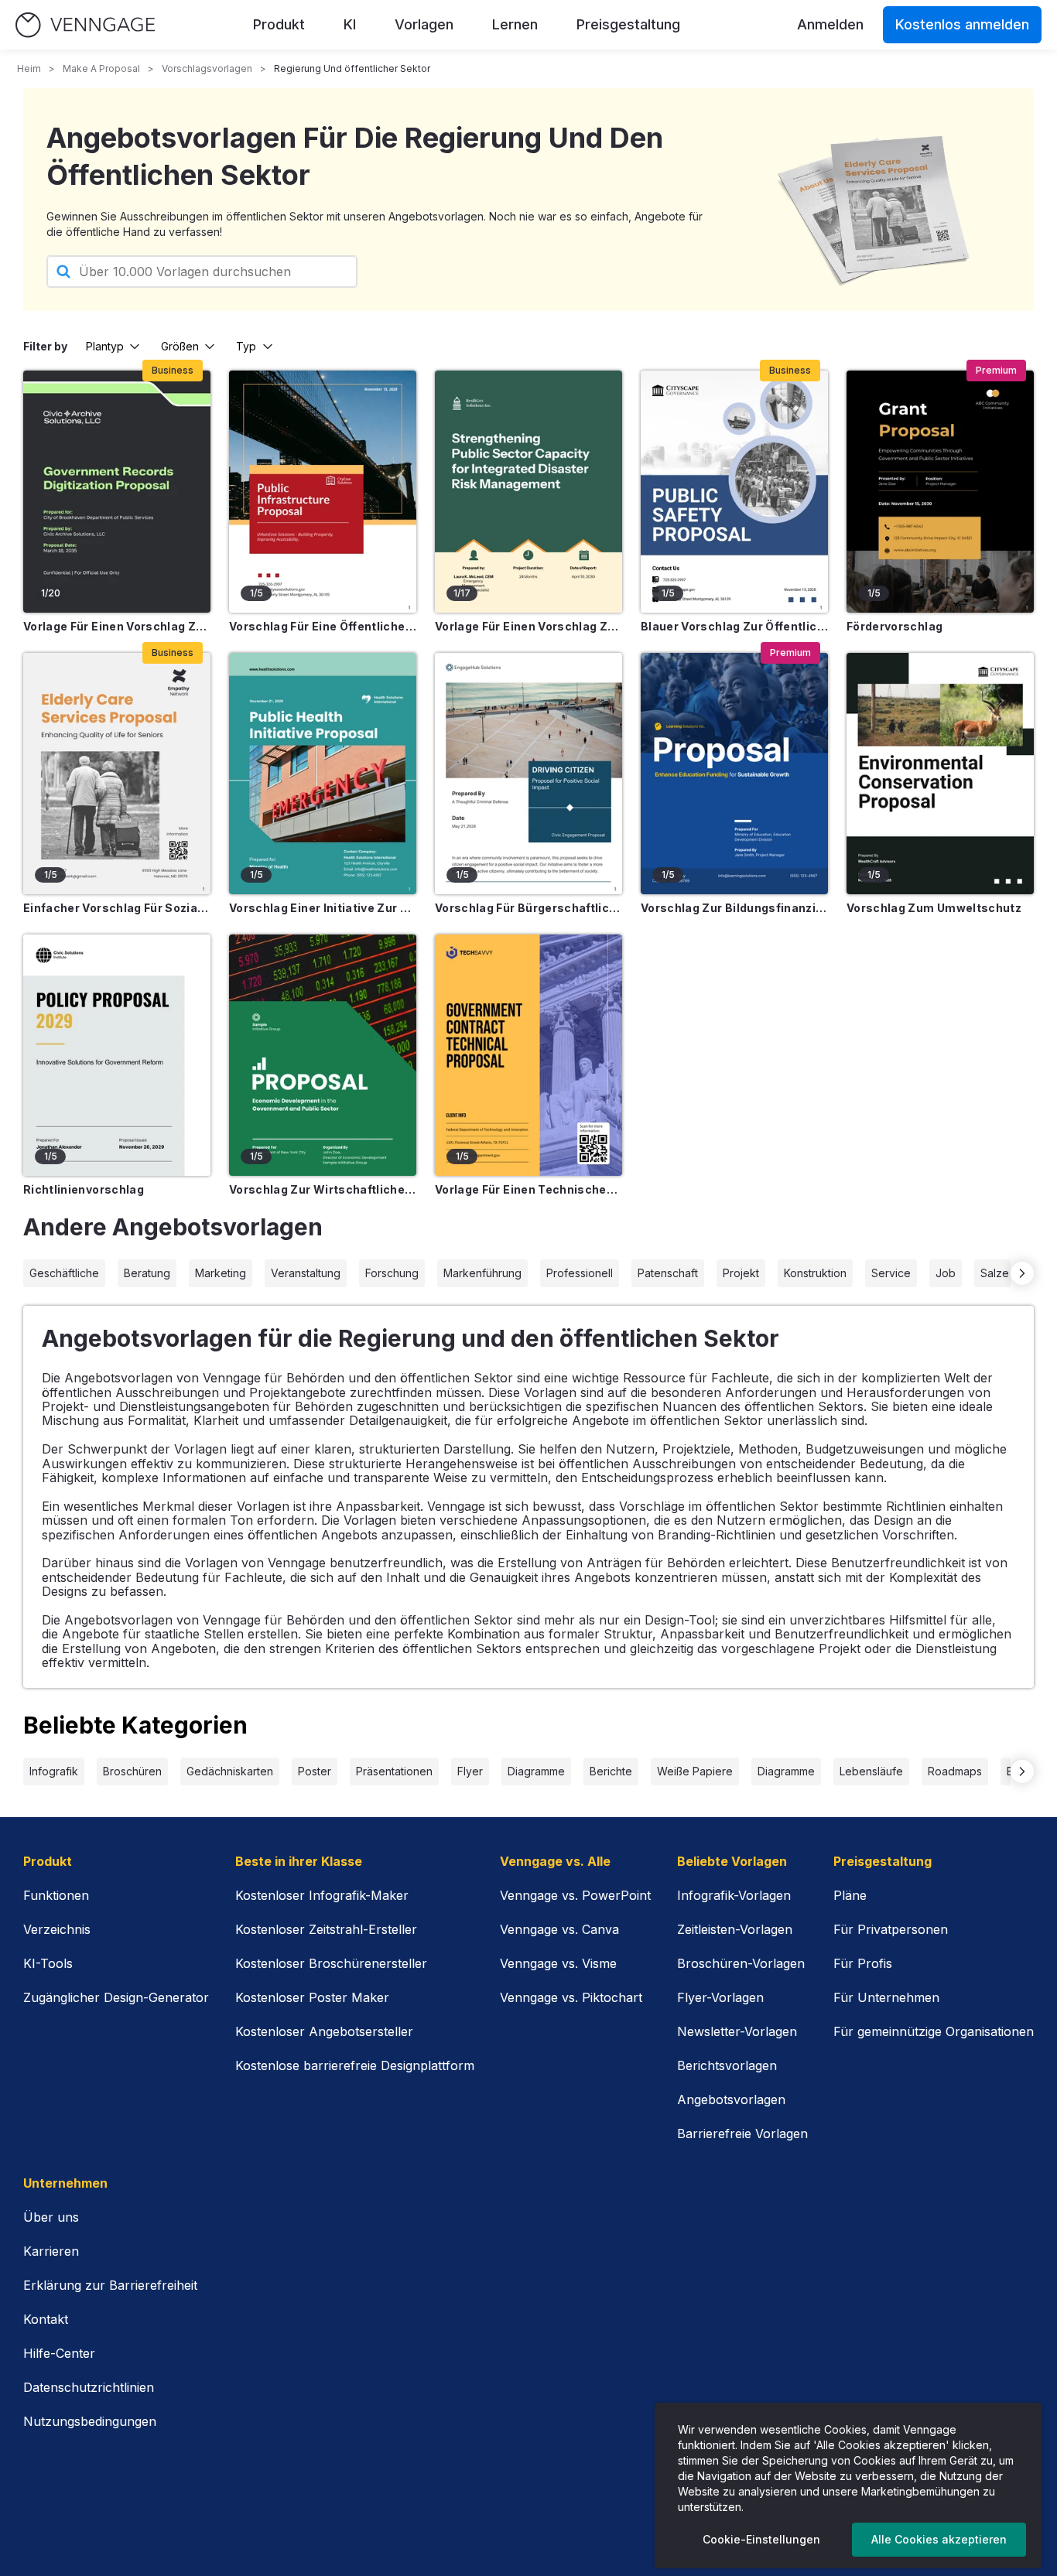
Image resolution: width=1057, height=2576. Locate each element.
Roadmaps (955, 1771)
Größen (180, 346)
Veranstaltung (306, 1273)
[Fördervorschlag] (940, 491)
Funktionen (56, 1895)
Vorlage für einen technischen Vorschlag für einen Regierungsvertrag (528, 1189)
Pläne (850, 1895)
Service (891, 1273)
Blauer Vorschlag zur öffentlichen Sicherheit (734, 626)
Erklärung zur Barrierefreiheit (110, 2285)
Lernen (515, 24)
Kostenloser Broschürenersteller (331, 1963)
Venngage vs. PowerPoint (575, 1895)
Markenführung (482, 1273)
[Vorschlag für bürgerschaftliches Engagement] (528, 774)
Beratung (147, 1273)
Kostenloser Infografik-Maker (322, 1895)
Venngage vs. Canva (559, 1929)
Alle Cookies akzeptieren (939, 2539)
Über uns (51, 2217)
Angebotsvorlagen (731, 2099)
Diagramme (536, 1771)
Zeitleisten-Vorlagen (735, 1929)
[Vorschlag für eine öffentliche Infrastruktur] (323, 491)
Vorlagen (424, 24)
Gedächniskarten (230, 1771)
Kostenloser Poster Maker (312, 1997)
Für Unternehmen (886, 1997)
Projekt (741, 1273)
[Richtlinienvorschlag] (117, 1055)
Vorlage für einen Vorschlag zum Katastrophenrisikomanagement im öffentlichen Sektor (528, 626)
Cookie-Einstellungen (761, 2539)
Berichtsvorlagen (727, 2065)
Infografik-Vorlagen (734, 1895)
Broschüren (132, 1771)
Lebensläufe (871, 1771)
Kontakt (46, 2319)
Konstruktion (815, 1273)
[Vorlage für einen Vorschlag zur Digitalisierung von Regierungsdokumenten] (117, 491)
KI (350, 24)
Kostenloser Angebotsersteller (324, 2031)
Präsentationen (394, 1771)
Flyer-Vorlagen (720, 1997)
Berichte (611, 1771)
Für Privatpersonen (891, 1929)
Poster (315, 1771)
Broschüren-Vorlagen (741, 1963)
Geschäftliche (64, 1273)
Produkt (279, 24)
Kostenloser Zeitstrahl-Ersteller (326, 1929)
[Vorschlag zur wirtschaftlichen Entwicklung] (323, 1055)
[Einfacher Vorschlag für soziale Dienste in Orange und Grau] (117, 774)
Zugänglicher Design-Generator (116, 1997)
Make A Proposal (101, 68)
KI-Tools (48, 1963)
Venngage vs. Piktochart (571, 1997)
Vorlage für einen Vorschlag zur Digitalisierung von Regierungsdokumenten (117, 626)
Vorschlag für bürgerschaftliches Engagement (528, 908)
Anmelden (830, 24)
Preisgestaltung (628, 24)
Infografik (54, 1771)
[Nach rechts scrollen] (1022, 1273)
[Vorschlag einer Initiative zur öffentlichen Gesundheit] (323, 774)
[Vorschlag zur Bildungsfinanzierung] (734, 774)
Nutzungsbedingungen (90, 2421)
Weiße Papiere (695, 1771)
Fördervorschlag (895, 626)
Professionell (580, 1273)
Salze (995, 1273)
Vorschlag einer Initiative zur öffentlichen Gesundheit (323, 908)
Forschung (392, 1273)
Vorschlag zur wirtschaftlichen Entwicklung (323, 1189)
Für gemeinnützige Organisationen (934, 2031)
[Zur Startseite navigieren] (85, 25)
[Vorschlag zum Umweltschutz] (940, 774)
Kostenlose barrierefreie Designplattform (355, 2065)
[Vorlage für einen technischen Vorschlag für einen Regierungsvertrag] (528, 1055)
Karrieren (51, 2251)
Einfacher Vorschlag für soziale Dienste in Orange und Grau (117, 908)
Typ (246, 346)
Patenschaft (668, 1273)
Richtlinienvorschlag (84, 1189)
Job (946, 1273)
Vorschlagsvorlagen (207, 68)
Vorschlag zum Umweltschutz (934, 908)
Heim (29, 68)
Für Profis (863, 1963)
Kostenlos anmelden (962, 24)
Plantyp (105, 346)
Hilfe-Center (59, 2353)
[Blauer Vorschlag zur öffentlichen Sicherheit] (734, 491)
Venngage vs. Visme (558, 1963)
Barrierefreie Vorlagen (742, 2134)
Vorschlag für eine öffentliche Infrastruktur (323, 626)
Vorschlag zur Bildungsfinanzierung (734, 908)
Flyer (470, 1771)
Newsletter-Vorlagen (737, 2031)
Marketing (221, 1273)
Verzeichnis (57, 1929)
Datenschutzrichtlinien (89, 2387)
